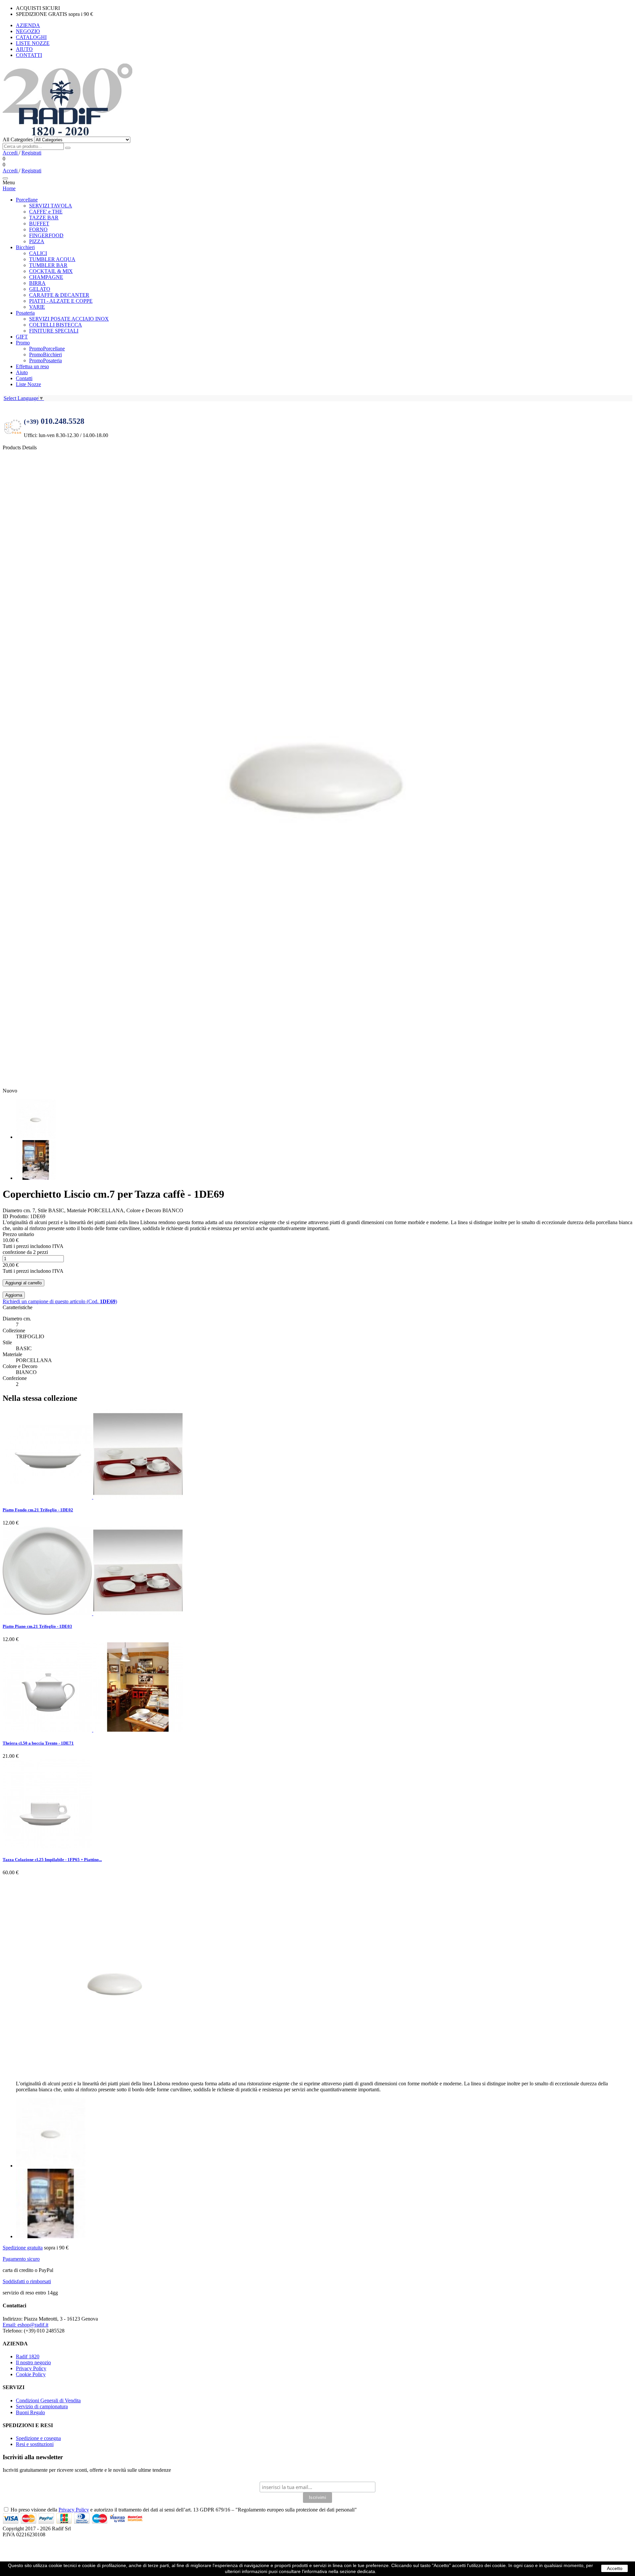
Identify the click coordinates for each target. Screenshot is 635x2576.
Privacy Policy (31, 2368)
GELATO (40, 289)
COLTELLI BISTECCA (56, 325)
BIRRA (37, 283)
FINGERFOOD (46, 235)
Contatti (24, 378)
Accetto (615, 2568)
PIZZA (37, 241)
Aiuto (22, 372)
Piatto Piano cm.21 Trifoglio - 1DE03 (37, 1626)
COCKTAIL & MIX (51, 271)
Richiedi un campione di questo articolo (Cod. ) (60, 1301)
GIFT (22, 337)
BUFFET (39, 223)
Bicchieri (25, 247)
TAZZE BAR (44, 218)
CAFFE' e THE (46, 212)
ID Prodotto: (16, 1216)
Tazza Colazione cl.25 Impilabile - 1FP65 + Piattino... (52, 1860)
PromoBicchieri (45, 355)
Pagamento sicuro (21, 2259)
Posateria (25, 313)
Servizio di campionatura (42, 2406)
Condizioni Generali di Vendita (48, 2400)
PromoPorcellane (47, 349)
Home (9, 188)
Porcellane (27, 200)
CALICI (38, 253)
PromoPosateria (45, 360)
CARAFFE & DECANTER (59, 295)
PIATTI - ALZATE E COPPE (61, 301)
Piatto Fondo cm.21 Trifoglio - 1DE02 (38, 1510)
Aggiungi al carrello (23, 1283)
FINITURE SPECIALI (54, 331)
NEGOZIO (28, 31)
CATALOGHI (31, 37)
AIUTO (24, 49)
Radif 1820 (28, 2356)
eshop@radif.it (25, 2325)
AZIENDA (28, 25)
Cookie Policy (31, 2374)
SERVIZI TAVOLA (51, 206)
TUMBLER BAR (48, 265)
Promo (23, 343)
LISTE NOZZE (33, 43)
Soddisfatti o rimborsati (27, 2281)
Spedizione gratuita (23, 2248)
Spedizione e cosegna (38, 2438)
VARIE (37, 307)
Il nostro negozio (33, 2362)
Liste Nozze (28, 384)
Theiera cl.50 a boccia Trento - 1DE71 (38, 1743)
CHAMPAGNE (46, 277)
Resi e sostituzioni (35, 2444)
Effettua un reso (32, 366)
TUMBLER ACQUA (52, 259)
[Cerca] (68, 148)
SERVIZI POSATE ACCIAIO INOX (69, 319)
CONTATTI (29, 55)
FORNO (38, 229)
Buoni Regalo (30, 2412)
